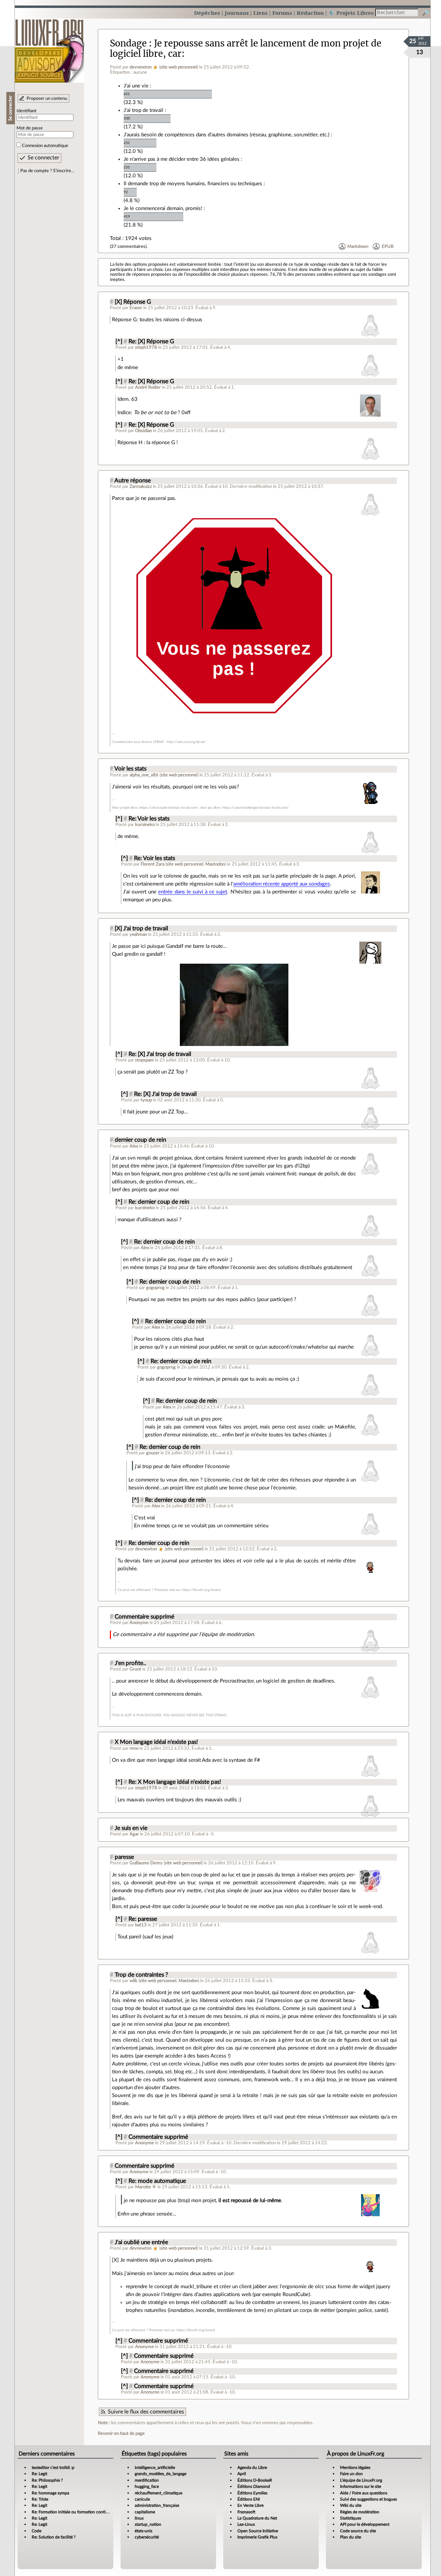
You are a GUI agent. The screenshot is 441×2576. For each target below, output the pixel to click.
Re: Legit (39, 2474)
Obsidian (143, 431)
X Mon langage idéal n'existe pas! (156, 1742)
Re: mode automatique (157, 2181)
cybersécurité (147, 2537)
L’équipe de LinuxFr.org (361, 2480)
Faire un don (351, 2474)
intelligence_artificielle (155, 2468)
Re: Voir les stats (149, 819)
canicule (142, 2499)
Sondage (128, 43)
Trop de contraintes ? (141, 1975)
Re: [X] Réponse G (151, 342)
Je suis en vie (131, 1828)
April (242, 2474)
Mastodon (215, 864)
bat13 (141, 1925)
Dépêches (207, 13)
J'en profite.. (130, 1663)
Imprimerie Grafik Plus (257, 2537)
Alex (134, 1146)
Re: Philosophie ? (47, 2480)
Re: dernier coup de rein (159, 1202)
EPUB (388, 247)
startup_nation (148, 2524)
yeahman (138, 934)
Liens (260, 13)
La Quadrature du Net (257, 2518)
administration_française (157, 2505)
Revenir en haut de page (121, 2433)
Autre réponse (133, 481)
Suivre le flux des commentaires (146, 2412)
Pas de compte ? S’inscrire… (47, 171)
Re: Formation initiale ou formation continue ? (73, 2512)
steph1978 (146, 347)
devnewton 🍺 (144, 67)
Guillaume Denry (146, 1863)
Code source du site (358, 2531)
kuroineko (145, 825)
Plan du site (351, 2537)
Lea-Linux (246, 2524)
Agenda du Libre (252, 2468)
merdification (147, 2480)
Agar (134, 1834)
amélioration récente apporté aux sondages (282, 884)
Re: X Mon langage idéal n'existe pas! (175, 1782)
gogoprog (155, 1288)
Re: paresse (143, 1919)
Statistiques (351, 2518)
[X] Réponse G (133, 302)
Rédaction (310, 13)
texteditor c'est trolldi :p (53, 2468)
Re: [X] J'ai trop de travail (160, 1054)
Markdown (358, 247)
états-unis (143, 2531)
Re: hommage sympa (50, 2493)
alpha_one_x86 (144, 775)
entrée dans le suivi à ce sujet (193, 892)
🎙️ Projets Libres (351, 13)
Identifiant (27, 111)
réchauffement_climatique (158, 2493)
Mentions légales (355, 2468)
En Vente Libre (250, 2505)
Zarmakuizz (141, 486)
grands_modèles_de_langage (161, 2474)
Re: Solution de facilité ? (54, 2537)
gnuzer (153, 1453)
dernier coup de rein (140, 1140)
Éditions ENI (249, 2499)
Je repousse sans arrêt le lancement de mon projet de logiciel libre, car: (246, 48)
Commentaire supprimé (145, 1617)
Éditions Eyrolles (252, 2493)
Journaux (237, 13)
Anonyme (139, 1623)
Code (37, 2531)
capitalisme (145, 2512)
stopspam (145, 1060)
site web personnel (179, 67)
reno (134, 1748)
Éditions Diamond (254, 2486)
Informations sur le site (361, 2486)
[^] (119, 342)
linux (139, 2518)
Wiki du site (351, 2505)
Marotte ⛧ (146, 2187)
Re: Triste (40, 2499)
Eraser (136, 308)
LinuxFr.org (49, 47)
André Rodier (148, 387)
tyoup (146, 1100)
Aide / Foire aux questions (364, 2493)
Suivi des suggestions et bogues (368, 2499)
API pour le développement (365, 2524)
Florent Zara (152, 864)
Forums (282, 13)
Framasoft (246, 2512)
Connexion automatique (45, 146)
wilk (134, 1981)
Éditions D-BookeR (255, 2480)
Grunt (135, 1669)
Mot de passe (30, 128)
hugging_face (147, 2486)
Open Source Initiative (258, 2531)
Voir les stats (130, 769)
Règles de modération (360, 2512)
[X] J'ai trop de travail (141, 929)
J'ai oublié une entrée (141, 2242)
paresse (124, 1857)
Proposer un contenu (47, 98)
